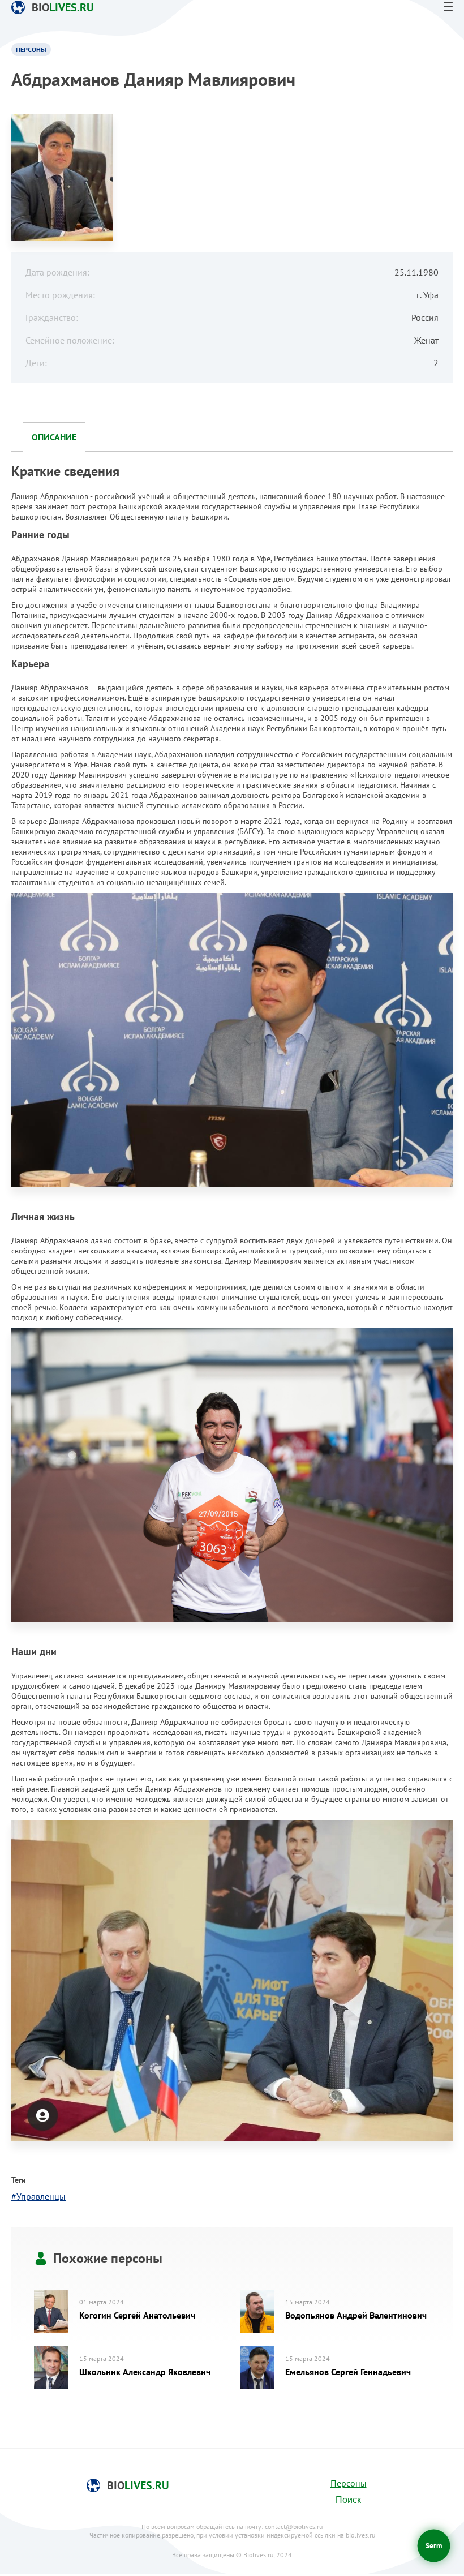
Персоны (349, 2483)
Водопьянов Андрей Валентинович (356, 2315)
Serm (434, 2546)
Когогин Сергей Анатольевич (137, 2315)
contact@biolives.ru (294, 2526)
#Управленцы (38, 2196)
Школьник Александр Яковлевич (145, 2372)
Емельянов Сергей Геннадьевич (348, 2372)
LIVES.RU (63, 7)
